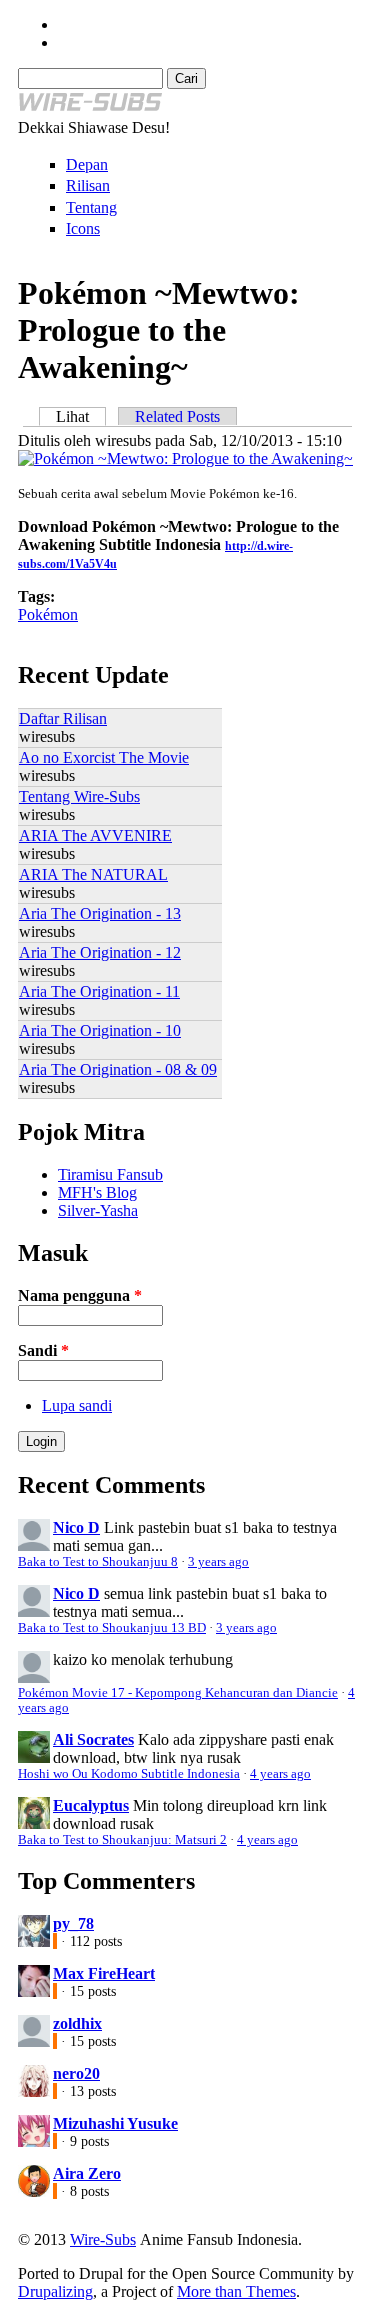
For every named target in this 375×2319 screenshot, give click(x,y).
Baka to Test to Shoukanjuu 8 (98, 1562)
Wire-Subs (103, 2239)
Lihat (81, 416)
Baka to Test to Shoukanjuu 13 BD (112, 1628)
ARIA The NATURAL (93, 874)
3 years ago (218, 1562)
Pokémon (48, 614)
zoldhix (77, 2023)
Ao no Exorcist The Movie (104, 757)
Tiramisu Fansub (110, 1174)
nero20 (76, 2073)
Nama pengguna (80, 1295)
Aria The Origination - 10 (100, 1030)
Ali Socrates (93, 1739)
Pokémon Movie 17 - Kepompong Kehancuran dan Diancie (178, 1693)
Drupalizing (55, 2291)
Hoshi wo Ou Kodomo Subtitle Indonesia (129, 1774)
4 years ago (280, 1774)
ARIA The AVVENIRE (95, 835)
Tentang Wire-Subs (79, 796)
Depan (87, 164)
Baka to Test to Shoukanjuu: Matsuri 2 (122, 1840)
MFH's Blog (97, 1192)
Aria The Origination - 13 (100, 913)
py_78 (73, 1923)
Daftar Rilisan (63, 718)
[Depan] (90, 109)
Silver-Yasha (98, 1210)
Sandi (43, 1350)
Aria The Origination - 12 (100, 952)
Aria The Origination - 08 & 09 (118, 1069)
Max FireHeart (104, 1973)
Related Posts (177, 416)
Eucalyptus (91, 1805)
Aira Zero (87, 2173)
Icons (83, 228)
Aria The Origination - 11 (99, 991)
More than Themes (236, 2291)
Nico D (76, 1527)
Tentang (91, 207)
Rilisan (88, 185)
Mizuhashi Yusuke (115, 2123)
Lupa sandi (77, 1405)
